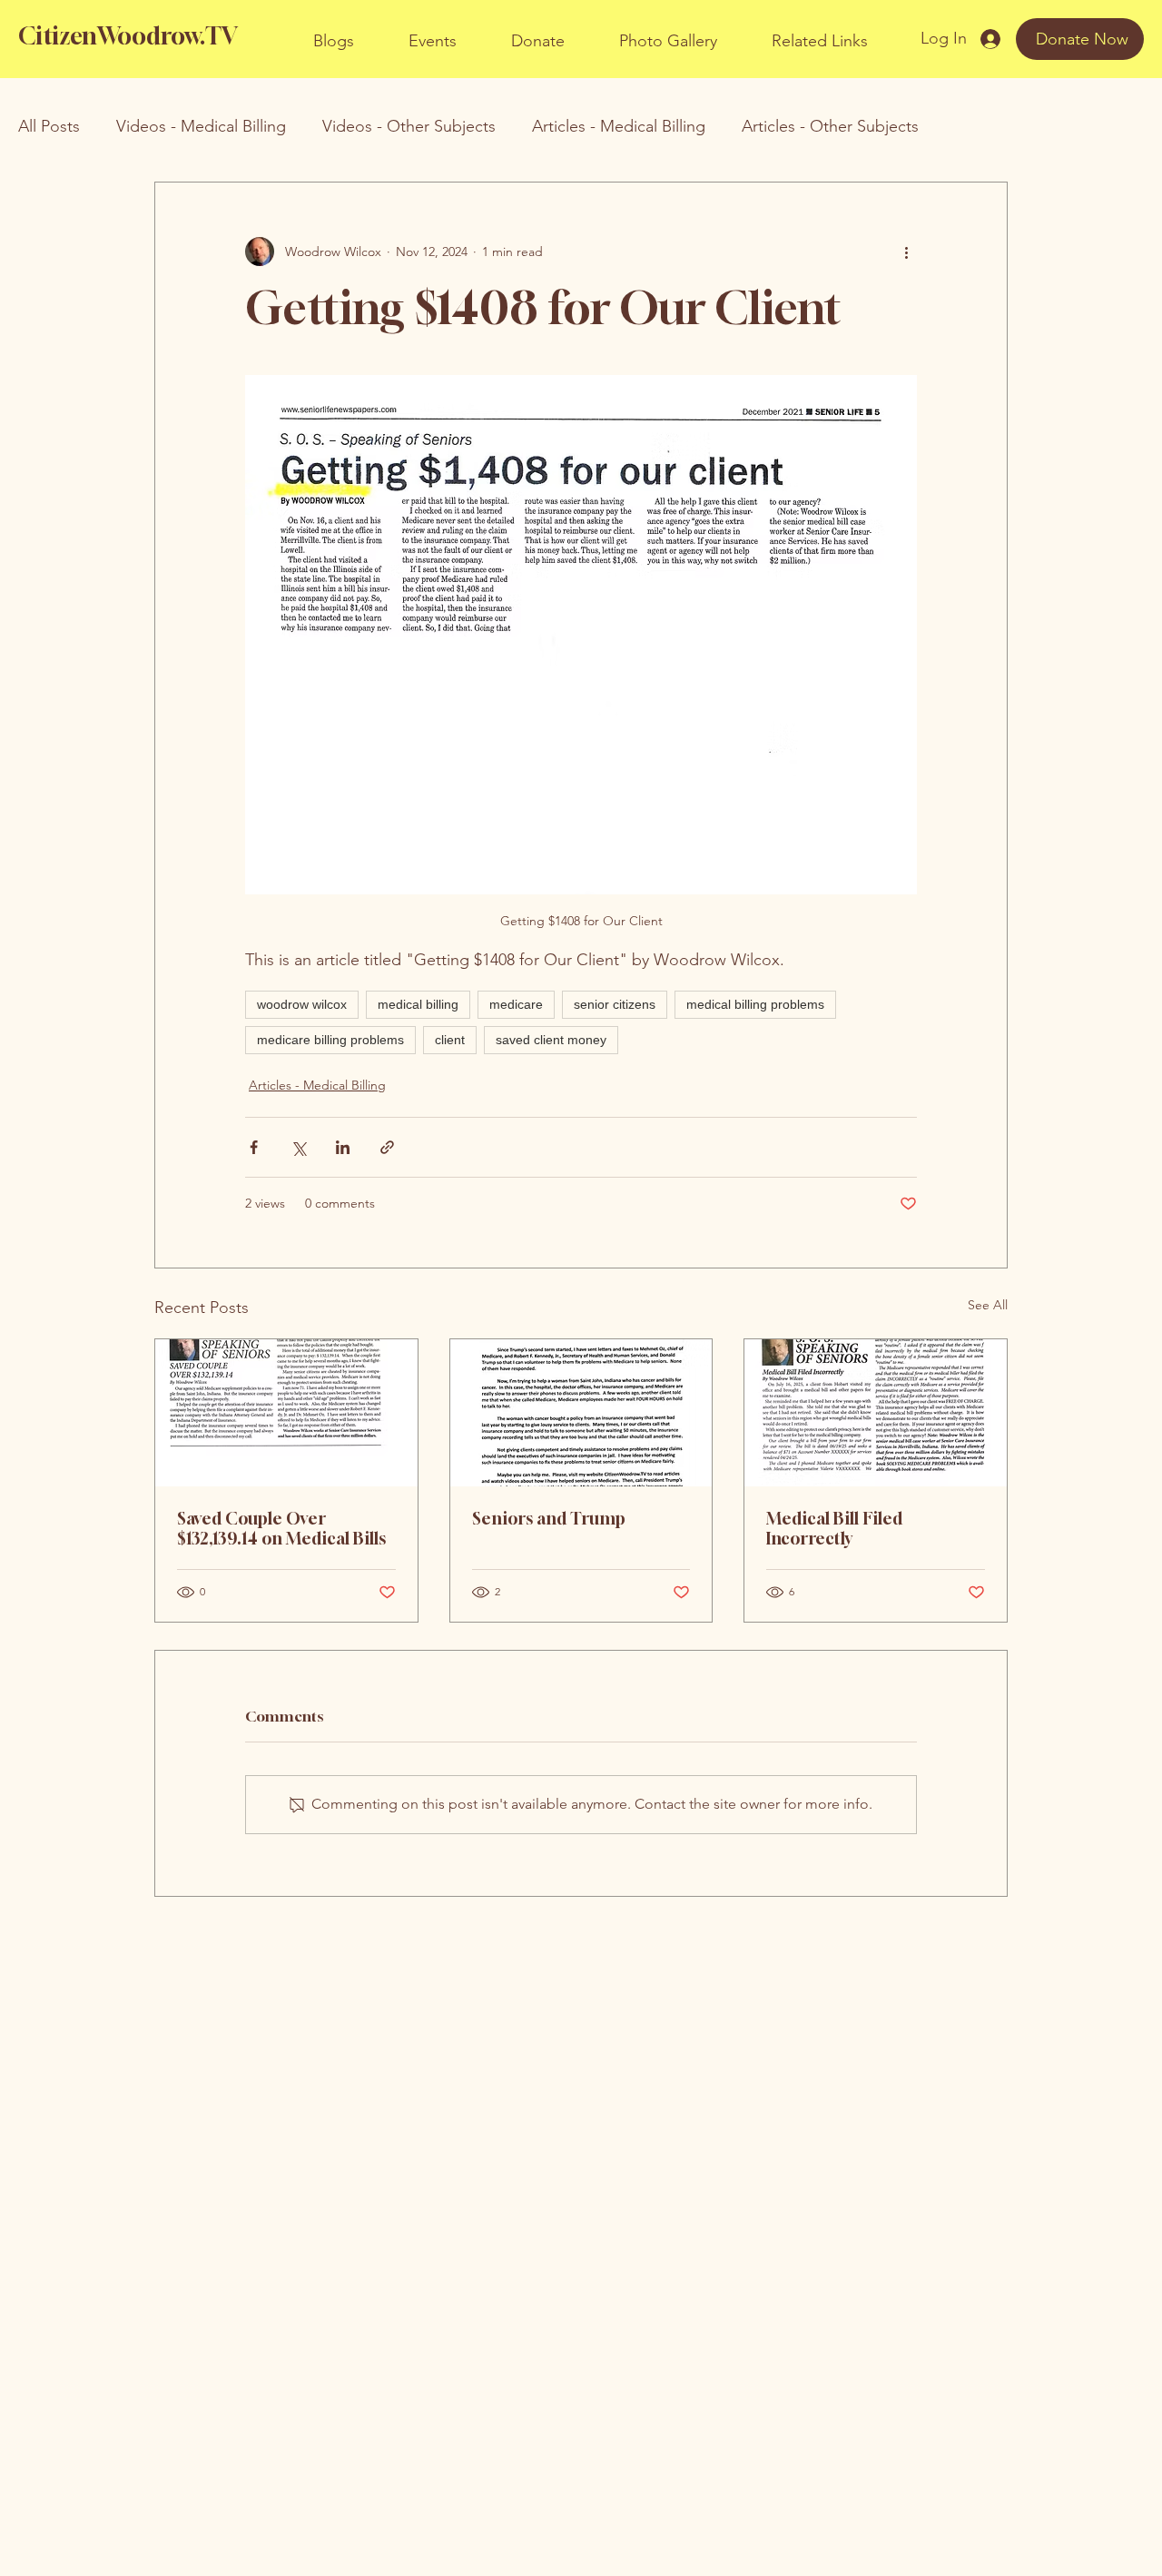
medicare (516, 1004)
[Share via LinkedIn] (343, 1147)
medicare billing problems (330, 1040)
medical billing (418, 1004)
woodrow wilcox (302, 1004)
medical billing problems (755, 1004)
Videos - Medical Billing (201, 126)
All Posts (49, 126)
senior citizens (615, 1004)
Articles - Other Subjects (830, 126)
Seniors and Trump (549, 1518)
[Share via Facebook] (254, 1147)
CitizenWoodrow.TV (128, 36)
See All (988, 1305)
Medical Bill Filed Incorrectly (834, 1528)
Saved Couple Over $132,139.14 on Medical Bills (281, 1528)
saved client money (551, 1040)
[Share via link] (387, 1147)
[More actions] (906, 252)
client (450, 1040)
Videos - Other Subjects (409, 126)
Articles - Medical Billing (619, 126)
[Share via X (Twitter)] (298, 1147)
